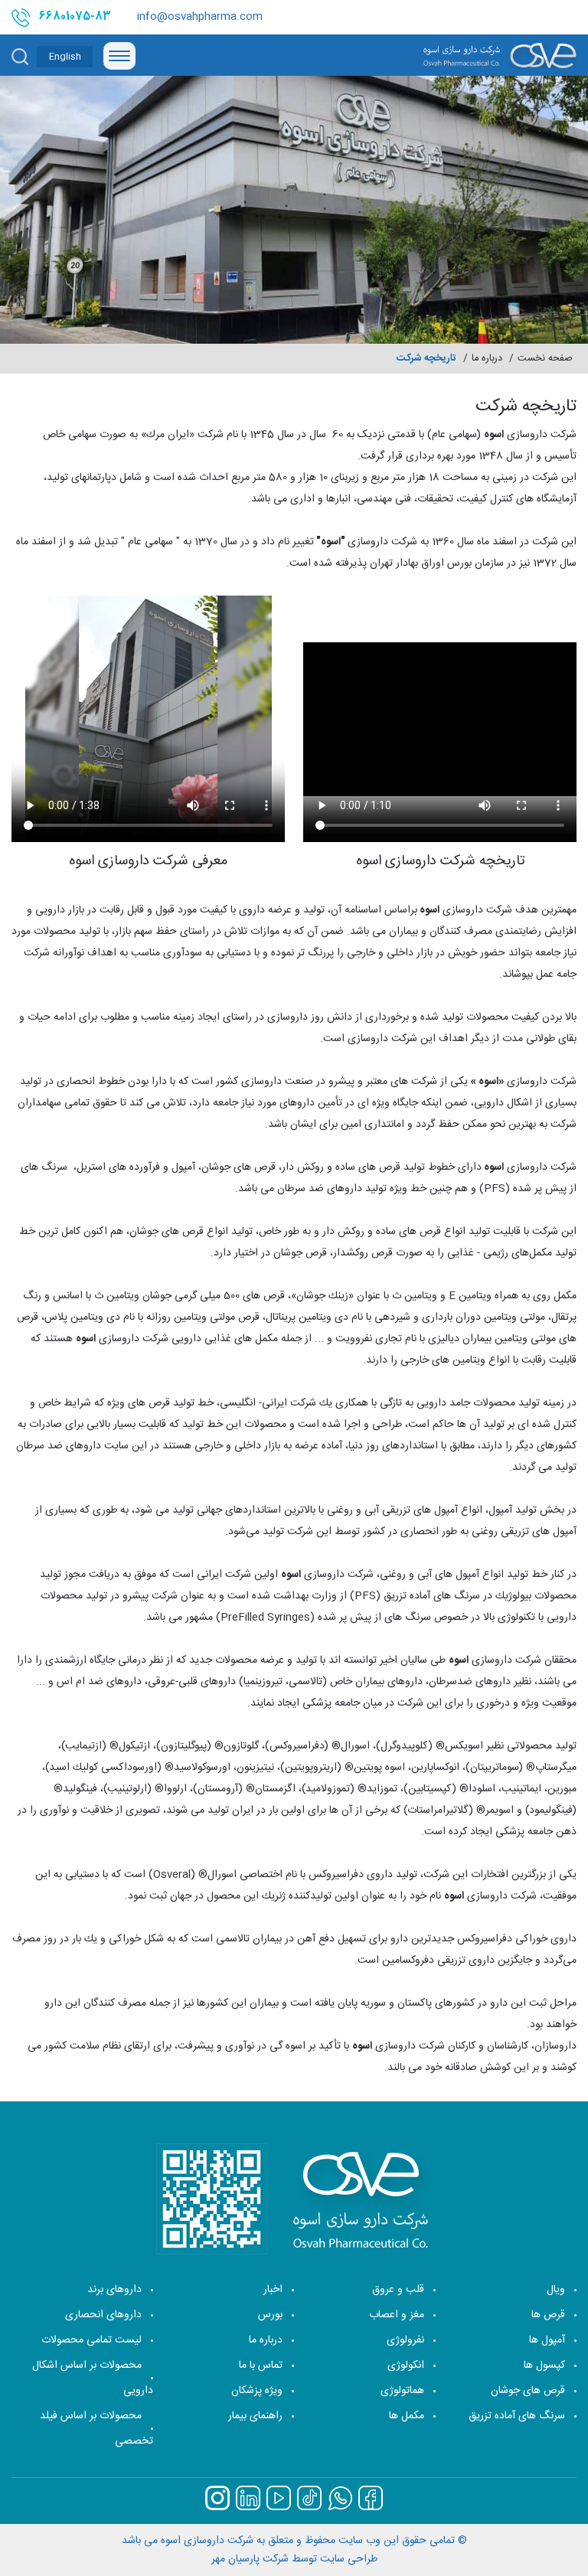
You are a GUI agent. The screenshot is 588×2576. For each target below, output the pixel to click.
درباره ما (266, 2340)
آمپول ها (547, 2340)
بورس (270, 2315)
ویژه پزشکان (257, 2391)
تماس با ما (261, 2365)
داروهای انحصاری (103, 2315)
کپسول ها (544, 2365)
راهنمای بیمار (255, 2416)
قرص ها (548, 2315)
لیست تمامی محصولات (91, 2340)
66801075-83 (75, 17)
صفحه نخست (545, 359)
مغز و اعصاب (397, 2315)
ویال (556, 2290)
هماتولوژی (402, 2391)
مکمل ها (407, 2416)
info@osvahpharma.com (200, 17)
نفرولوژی (405, 2340)
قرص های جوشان (528, 2391)
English (65, 57)
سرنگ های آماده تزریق (517, 2416)
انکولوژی (406, 2365)
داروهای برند (114, 2290)
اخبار (273, 2290)
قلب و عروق (398, 2290)
